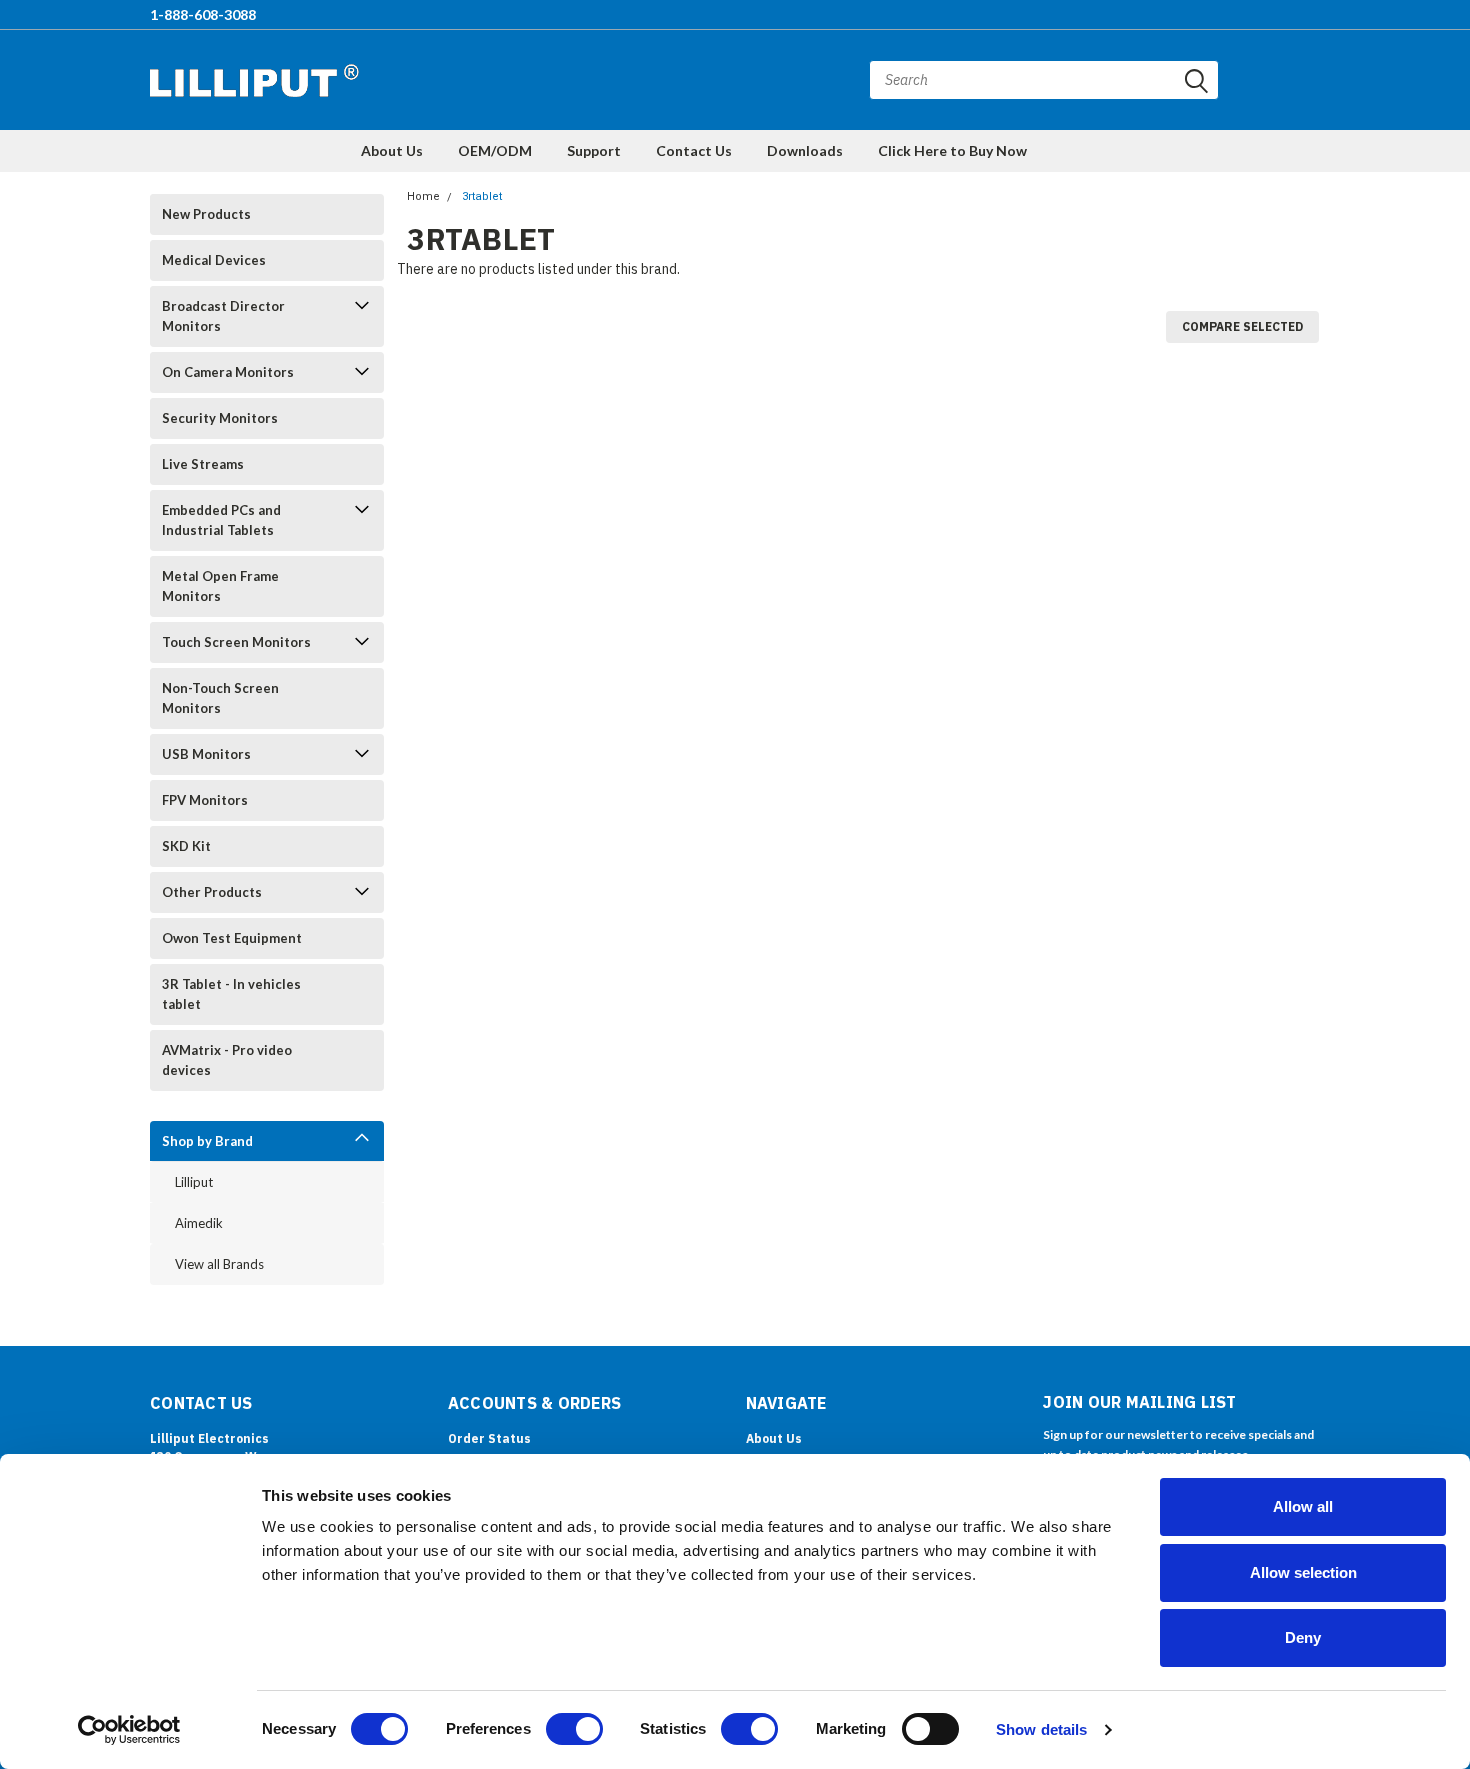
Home (423, 196)
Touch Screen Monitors (236, 642)
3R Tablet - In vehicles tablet (231, 994)
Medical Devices (214, 260)
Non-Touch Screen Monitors (220, 698)
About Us (392, 150)
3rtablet (482, 196)
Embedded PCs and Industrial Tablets (221, 520)
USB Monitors (206, 754)
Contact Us (694, 150)
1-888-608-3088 (203, 14)
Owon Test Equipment (232, 938)
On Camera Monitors (228, 372)
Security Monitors (220, 418)
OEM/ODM (495, 150)
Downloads (805, 150)
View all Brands (219, 1264)
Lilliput (194, 1182)
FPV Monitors (205, 800)
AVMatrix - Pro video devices (227, 1060)
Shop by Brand (207, 1141)
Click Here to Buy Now (952, 150)
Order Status (489, 1438)
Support (594, 150)
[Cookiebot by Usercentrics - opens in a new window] (129, 1730)
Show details (1041, 1729)
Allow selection (1303, 1572)
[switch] (574, 1729)
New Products (206, 214)
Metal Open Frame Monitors (220, 586)
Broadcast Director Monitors (223, 316)
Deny (1303, 1637)
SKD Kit (186, 846)
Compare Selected (1242, 326)
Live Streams (203, 464)
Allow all (1303, 1506)
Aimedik (199, 1223)
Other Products (212, 892)
